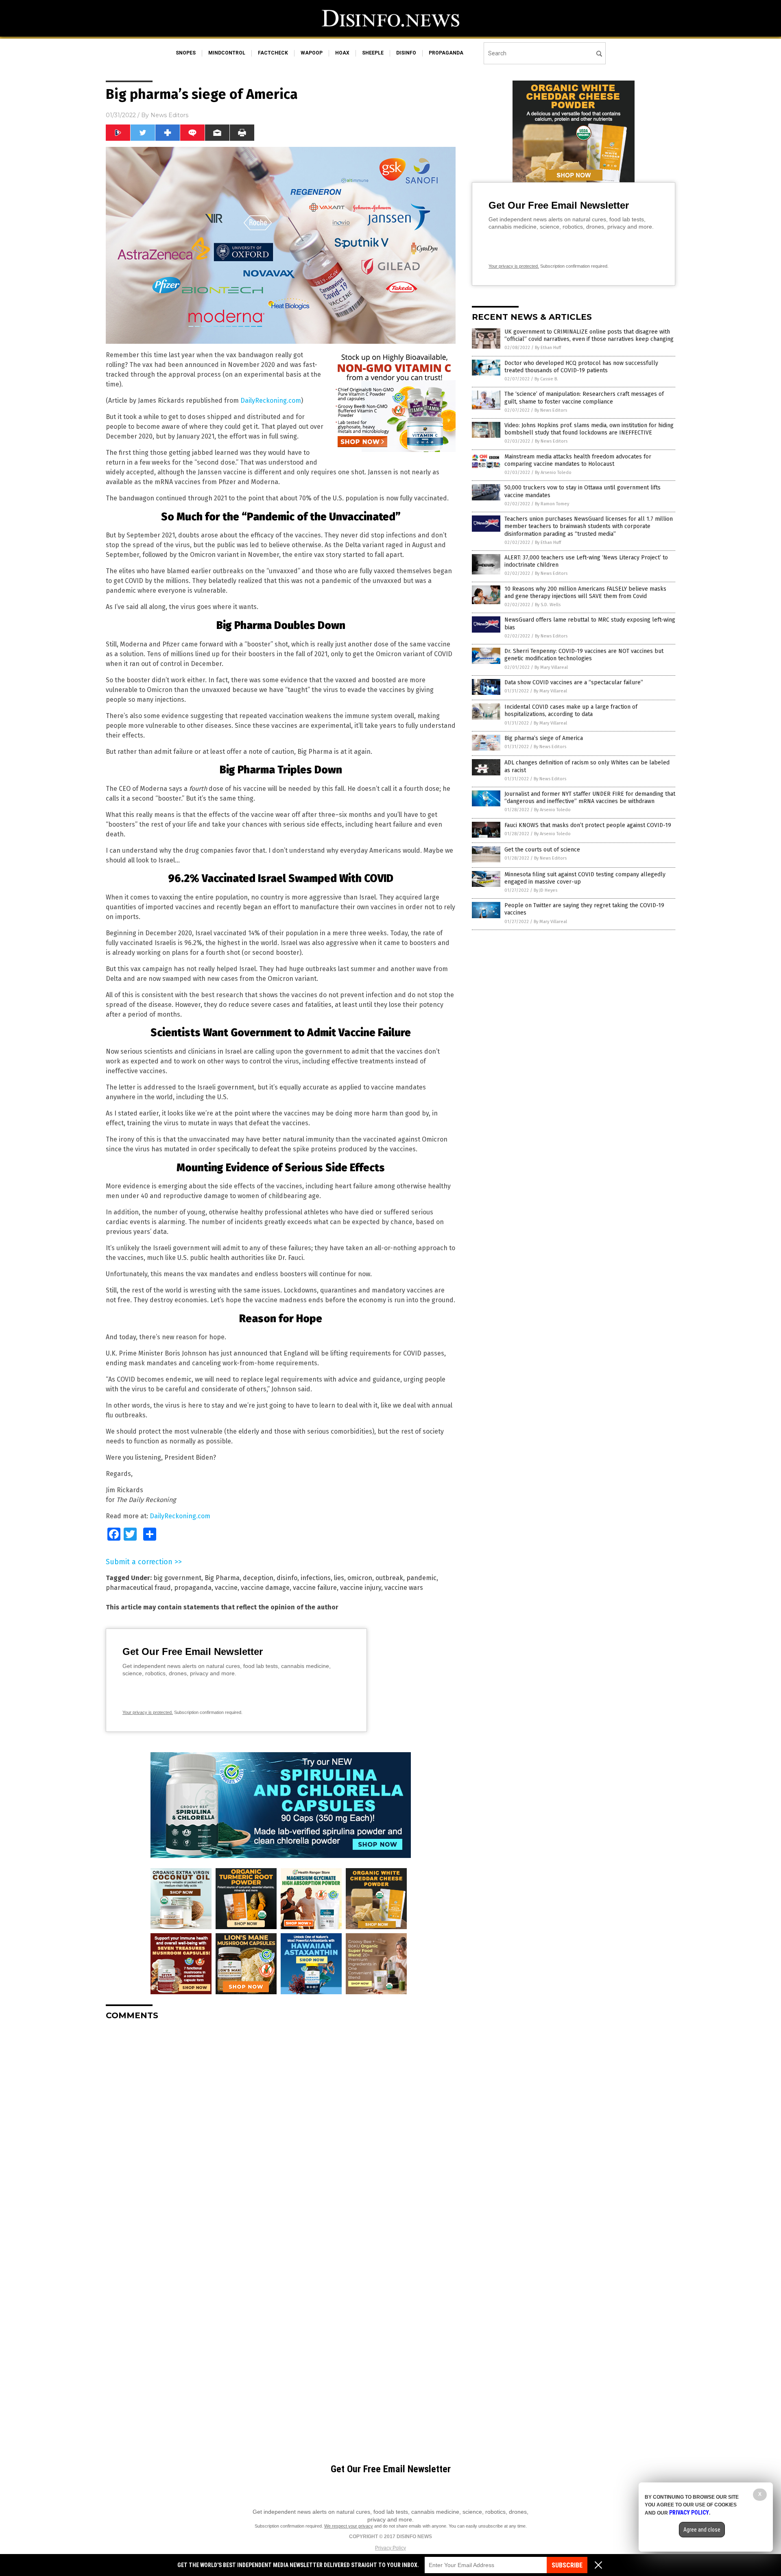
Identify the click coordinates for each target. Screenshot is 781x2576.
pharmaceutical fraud (138, 1588)
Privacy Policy (390, 2548)
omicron (360, 1578)
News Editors (169, 115)
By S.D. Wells (548, 605)
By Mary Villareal (551, 667)
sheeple (373, 53)
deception (258, 1578)
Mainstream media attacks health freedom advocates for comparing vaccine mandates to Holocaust (578, 460)
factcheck (273, 53)
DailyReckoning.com (271, 401)
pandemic (421, 1578)
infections (316, 1578)
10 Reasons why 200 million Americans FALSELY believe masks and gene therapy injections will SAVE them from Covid (585, 593)
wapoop (312, 53)
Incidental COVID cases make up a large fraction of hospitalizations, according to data (571, 711)
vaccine (226, 1588)
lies (339, 1578)
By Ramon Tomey (552, 504)
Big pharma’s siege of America (544, 738)
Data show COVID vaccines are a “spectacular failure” (574, 682)
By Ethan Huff (548, 348)
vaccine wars (404, 1588)
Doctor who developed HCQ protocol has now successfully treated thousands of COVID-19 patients (581, 367)
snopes (186, 53)
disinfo (406, 53)
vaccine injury (361, 1588)
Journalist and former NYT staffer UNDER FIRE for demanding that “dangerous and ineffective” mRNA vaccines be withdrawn (590, 798)
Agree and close (702, 2530)
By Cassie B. (546, 379)
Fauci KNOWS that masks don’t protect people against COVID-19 (588, 825)
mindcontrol (227, 53)
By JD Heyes (545, 890)
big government (177, 1578)
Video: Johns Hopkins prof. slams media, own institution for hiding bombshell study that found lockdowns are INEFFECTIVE (589, 429)
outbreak (389, 1578)
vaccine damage (265, 1588)
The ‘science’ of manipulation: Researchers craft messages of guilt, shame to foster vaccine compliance (584, 398)
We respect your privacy (349, 2526)
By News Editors (551, 410)
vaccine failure (315, 1588)
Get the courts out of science (542, 850)
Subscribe (567, 2565)
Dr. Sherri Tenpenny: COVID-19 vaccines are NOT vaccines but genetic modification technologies (584, 655)
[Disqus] (281, 2128)
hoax (342, 53)
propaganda (446, 53)
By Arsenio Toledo (553, 473)
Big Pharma (222, 1578)
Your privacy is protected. (148, 1712)
